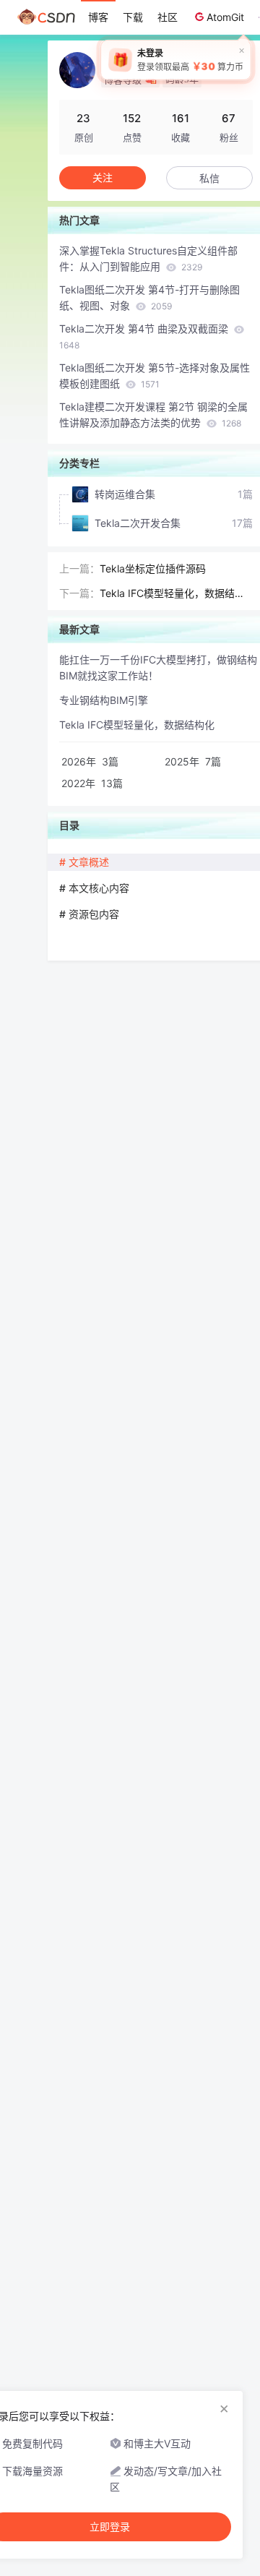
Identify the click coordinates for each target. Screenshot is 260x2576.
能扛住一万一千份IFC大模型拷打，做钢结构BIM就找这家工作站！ (158, 667)
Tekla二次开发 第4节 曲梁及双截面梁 (145, 336)
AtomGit (225, 17)
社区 (168, 17)
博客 (98, 17)
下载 (133, 17)
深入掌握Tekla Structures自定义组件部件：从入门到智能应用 (148, 258)
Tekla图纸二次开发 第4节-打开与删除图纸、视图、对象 (149, 297)
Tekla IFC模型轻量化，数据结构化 (172, 594)
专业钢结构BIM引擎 (104, 700)
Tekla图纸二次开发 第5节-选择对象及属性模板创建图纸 (155, 375)
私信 (209, 178)
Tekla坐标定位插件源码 (153, 568)
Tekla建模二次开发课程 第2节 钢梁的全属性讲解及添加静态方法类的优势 (153, 415)
